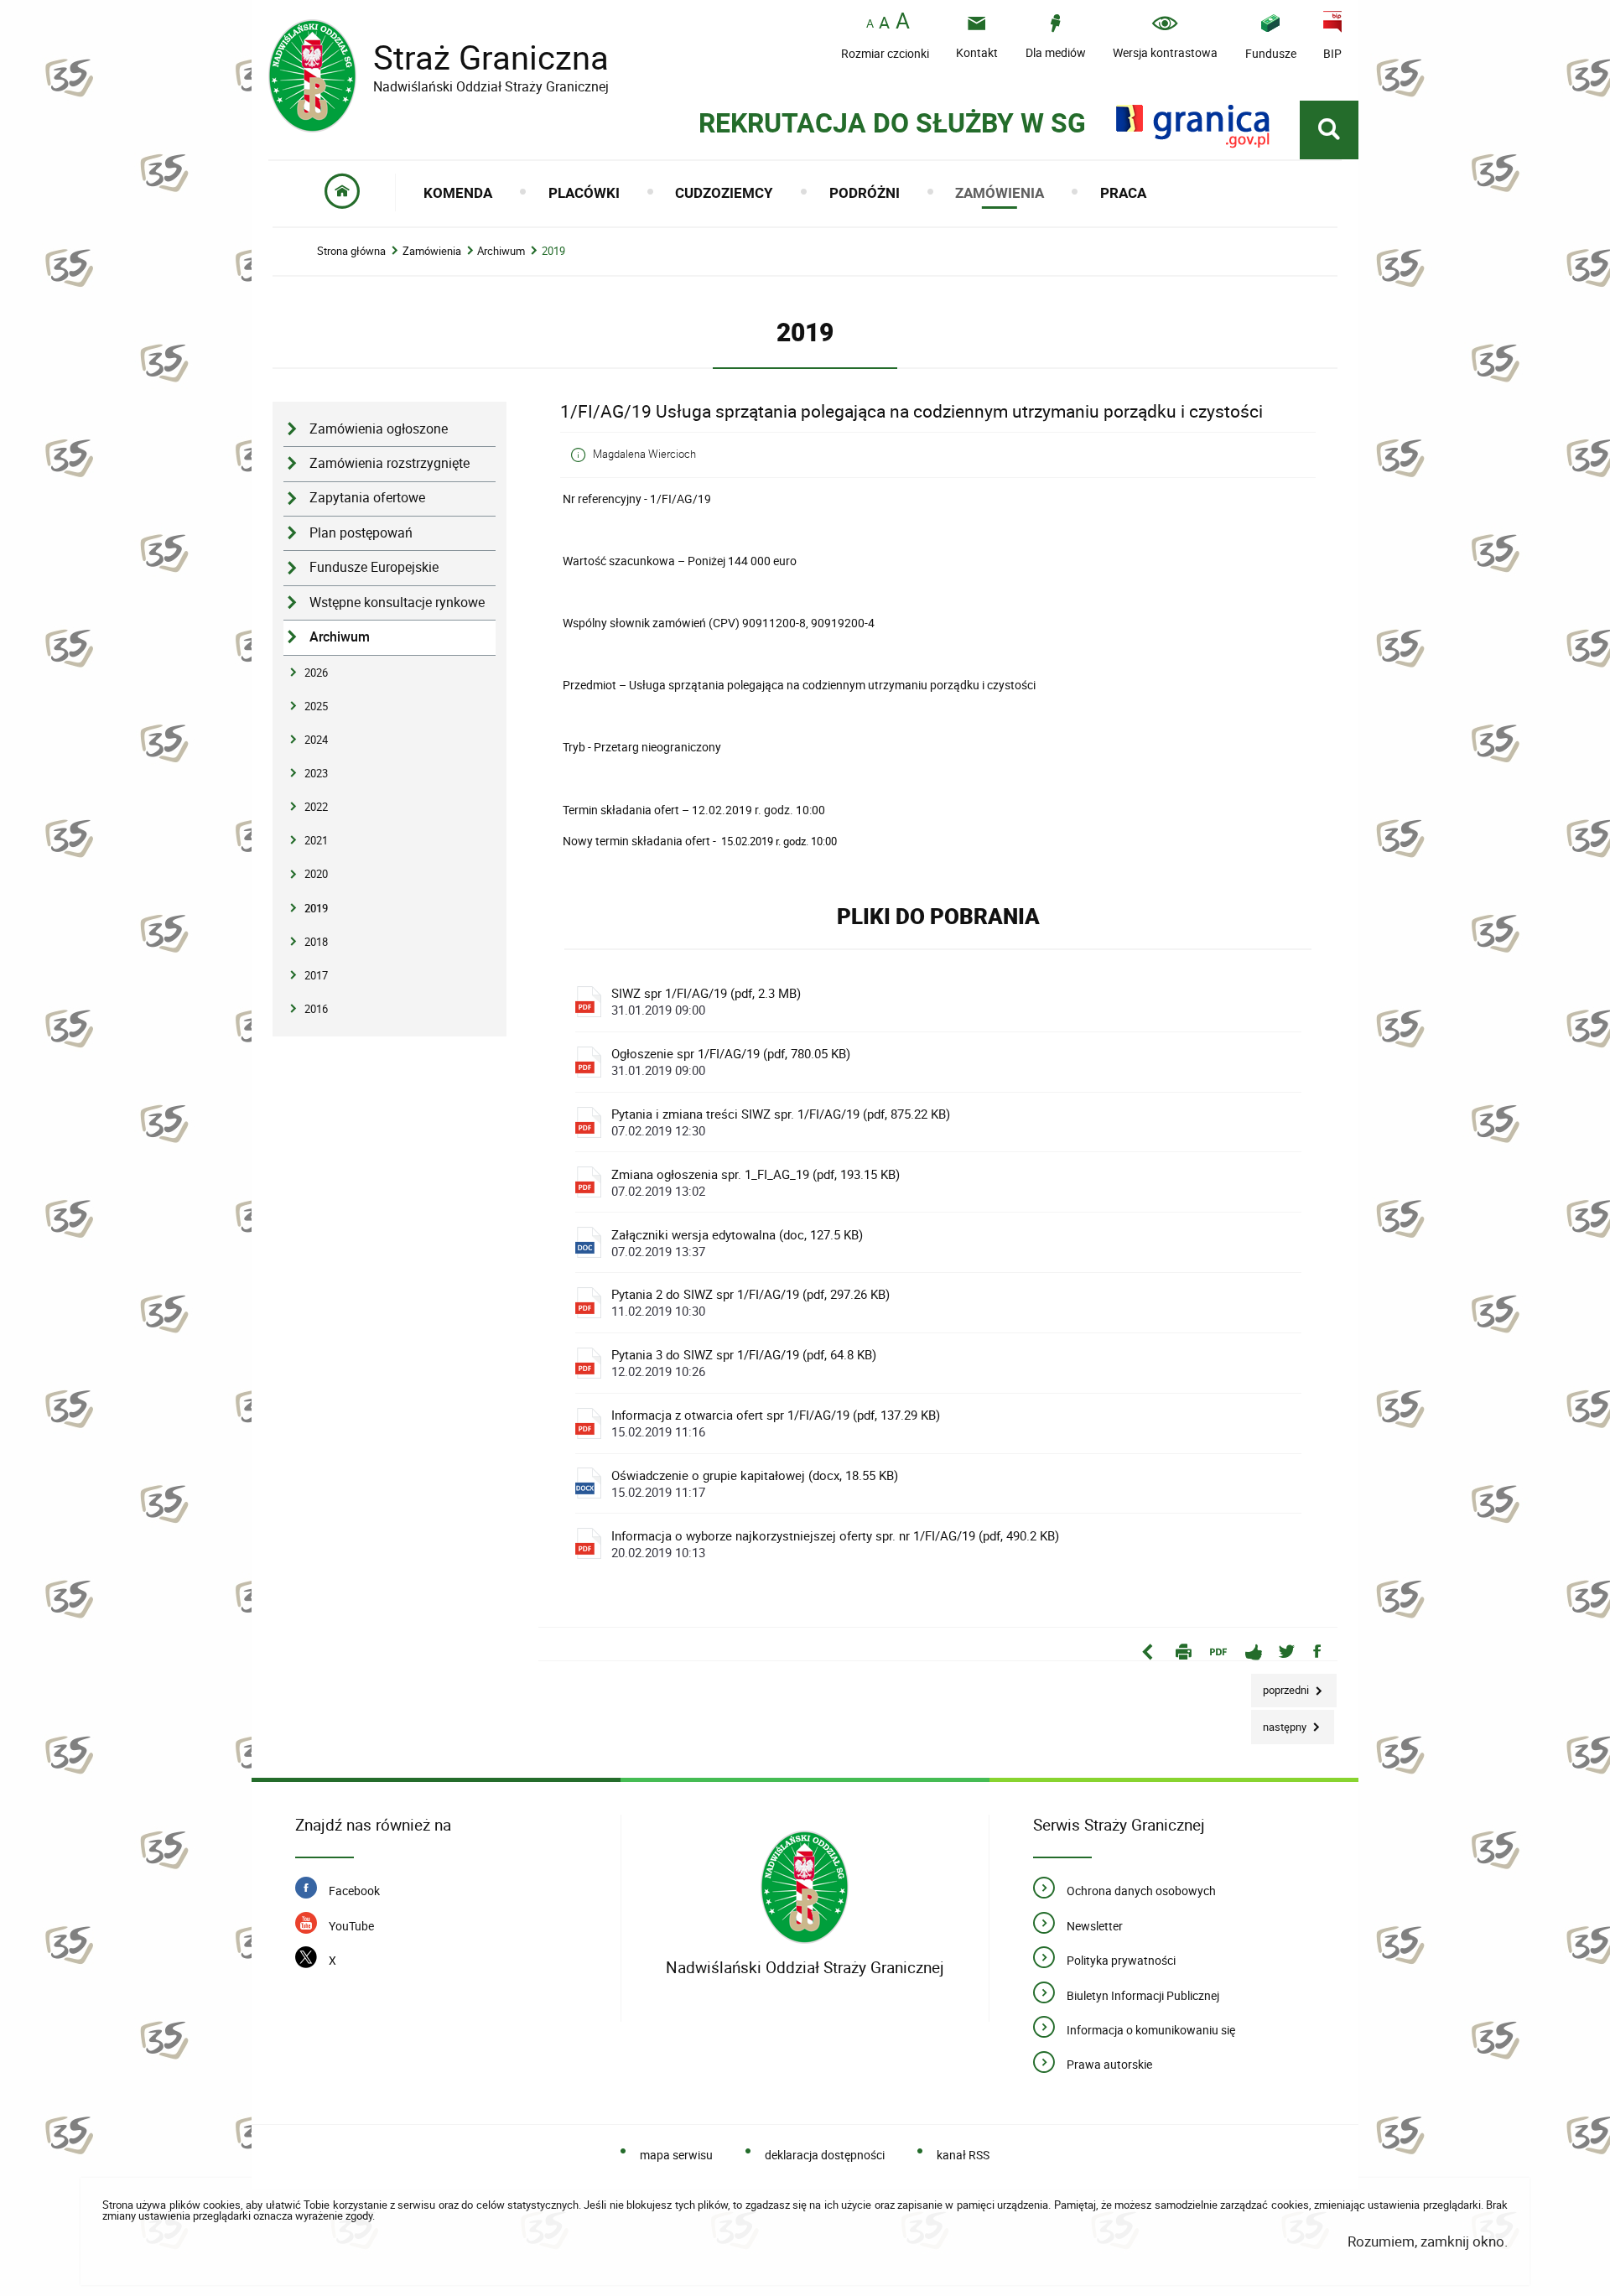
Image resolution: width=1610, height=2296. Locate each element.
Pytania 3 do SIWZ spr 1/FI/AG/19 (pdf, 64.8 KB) (744, 1363)
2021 (316, 840)
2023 (316, 773)
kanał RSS (963, 2155)
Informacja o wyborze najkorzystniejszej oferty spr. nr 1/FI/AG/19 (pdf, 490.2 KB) (835, 1544)
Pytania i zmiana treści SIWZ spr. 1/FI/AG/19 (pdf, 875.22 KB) (781, 1122)
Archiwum (501, 251)
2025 (316, 706)
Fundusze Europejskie (374, 567)
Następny (1280, 1722)
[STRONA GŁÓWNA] (343, 192)
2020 (316, 874)
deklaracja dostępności (825, 2155)
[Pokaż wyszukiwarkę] (1329, 130)
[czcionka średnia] (884, 23)
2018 (316, 942)
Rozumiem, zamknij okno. (1428, 2241)
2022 (316, 807)
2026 (316, 673)
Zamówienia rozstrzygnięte (390, 463)
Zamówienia (432, 251)
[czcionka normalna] (870, 24)
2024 (316, 740)
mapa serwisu (676, 2155)
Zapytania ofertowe (367, 498)
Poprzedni (1281, 1686)
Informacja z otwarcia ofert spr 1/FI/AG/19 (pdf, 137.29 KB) (776, 1423)
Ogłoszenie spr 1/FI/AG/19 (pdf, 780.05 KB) (731, 1062)
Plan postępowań (361, 533)
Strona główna (351, 251)
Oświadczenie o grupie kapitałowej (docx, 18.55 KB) (755, 1483)
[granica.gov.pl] (1193, 126)
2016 (316, 1009)
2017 (316, 975)
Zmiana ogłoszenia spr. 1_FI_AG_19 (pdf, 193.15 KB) (756, 1182)
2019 (553, 251)
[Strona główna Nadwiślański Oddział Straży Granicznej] (805, 1887)
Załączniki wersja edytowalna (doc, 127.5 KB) (737, 1243)
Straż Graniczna (439, 57)
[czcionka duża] (903, 22)
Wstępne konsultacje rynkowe (397, 603)
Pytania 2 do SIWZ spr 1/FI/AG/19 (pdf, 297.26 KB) (750, 1302)
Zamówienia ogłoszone (379, 429)
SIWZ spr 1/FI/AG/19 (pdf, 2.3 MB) (706, 1001)
